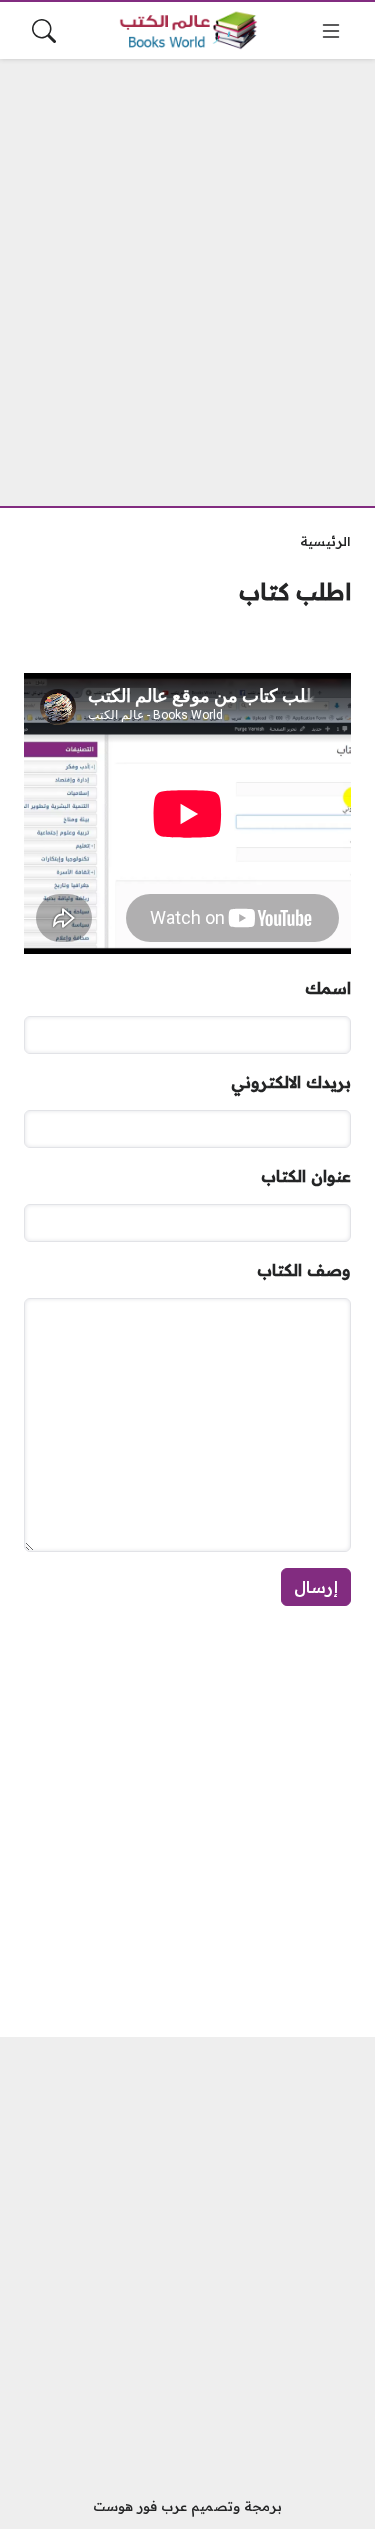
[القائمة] (331, 31)
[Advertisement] (187, 270)
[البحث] (44, 31)
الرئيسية (325, 541)
